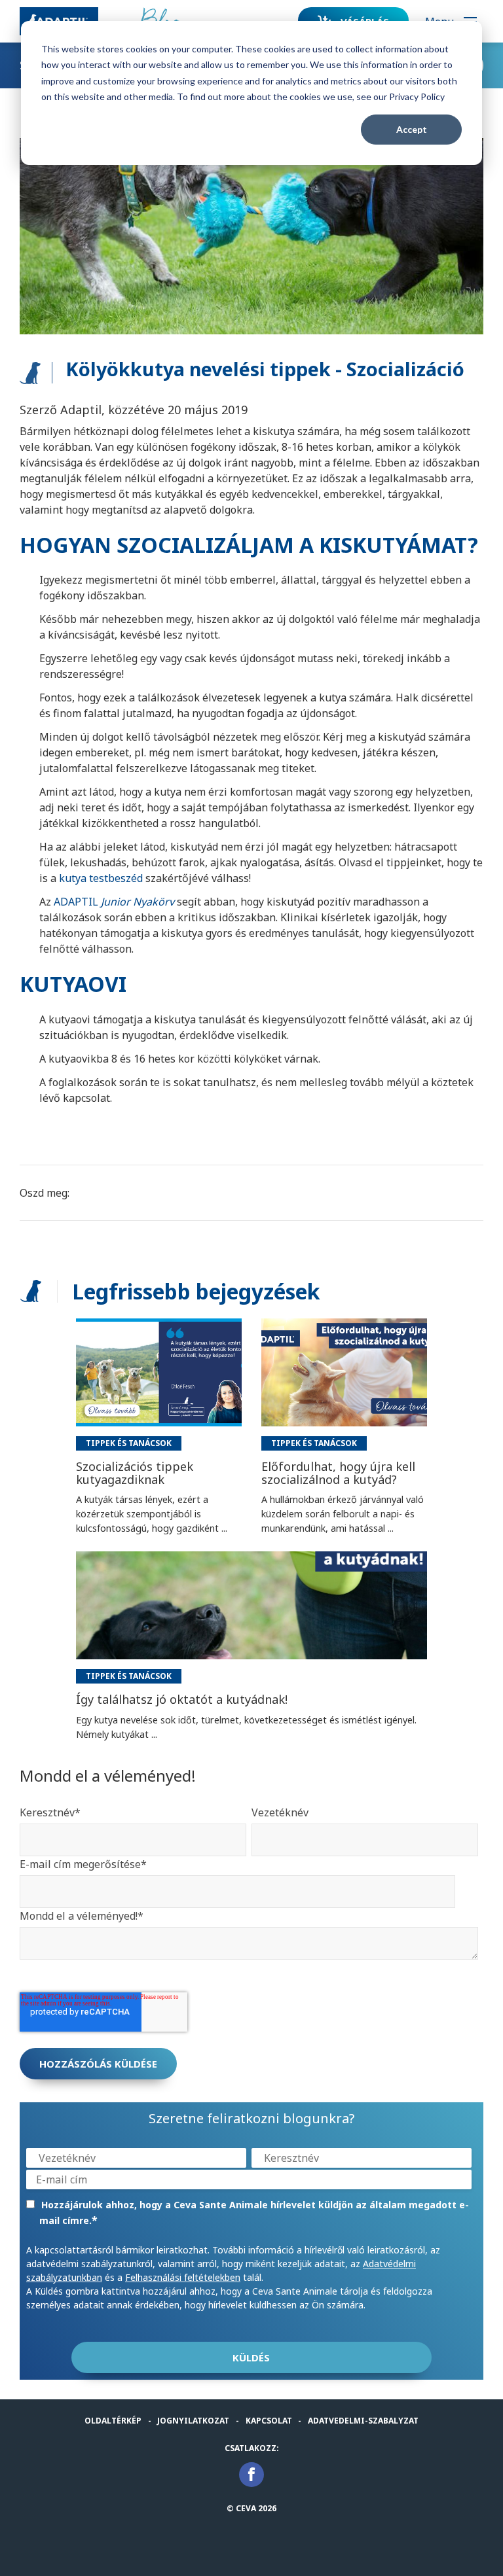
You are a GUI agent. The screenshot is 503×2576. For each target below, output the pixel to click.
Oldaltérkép (113, 2421)
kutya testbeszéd (101, 878)
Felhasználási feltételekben (183, 2277)
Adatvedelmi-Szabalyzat (363, 2421)
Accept (412, 129)
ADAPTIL (114, 902)
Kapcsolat (269, 2421)
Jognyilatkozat (193, 2421)
